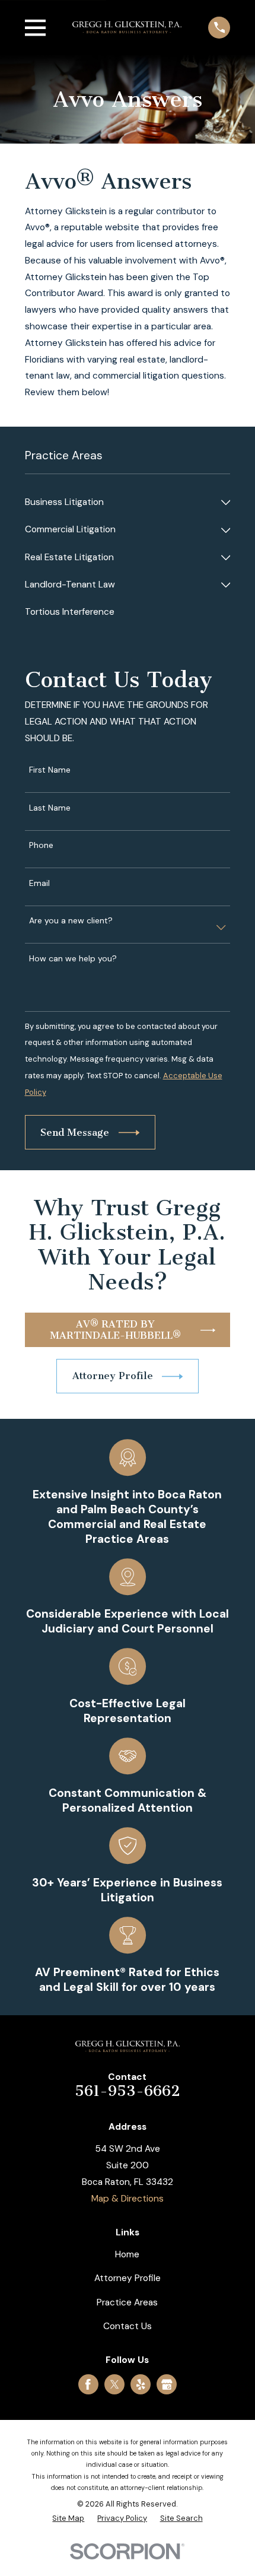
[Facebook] (88, 2385)
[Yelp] (141, 2385)
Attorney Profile (128, 2278)
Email (39, 883)
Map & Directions (128, 2199)
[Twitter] (115, 2385)
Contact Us (128, 2326)
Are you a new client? (71, 921)
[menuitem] (120, 503)
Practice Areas (127, 2302)
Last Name (50, 808)
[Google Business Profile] (167, 2385)
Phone (41, 845)
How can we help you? (73, 959)
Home (127, 2254)
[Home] (127, 27)
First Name (50, 770)
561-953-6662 (128, 2091)
